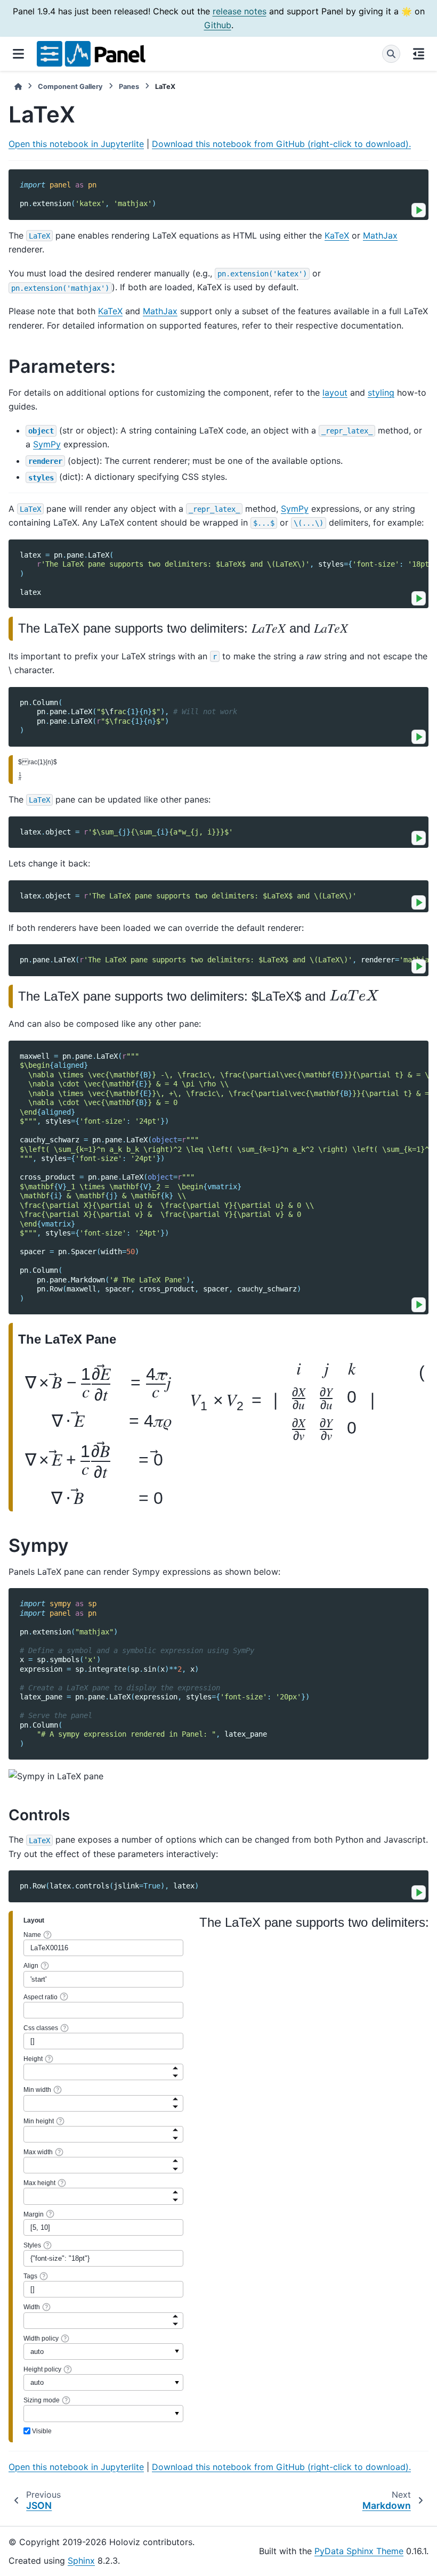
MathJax (380, 235)
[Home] (18, 87)
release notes (240, 11)
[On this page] (419, 54)
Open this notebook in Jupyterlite (76, 144)
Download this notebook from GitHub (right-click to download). (281, 144)
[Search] (391, 54)
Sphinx (81, 2561)
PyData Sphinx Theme (359, 2551)
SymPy (47, 444)
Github (218, 25)
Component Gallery (70, 87)
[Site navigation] (18, 54)
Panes (129, 87)
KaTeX (337, 235)
